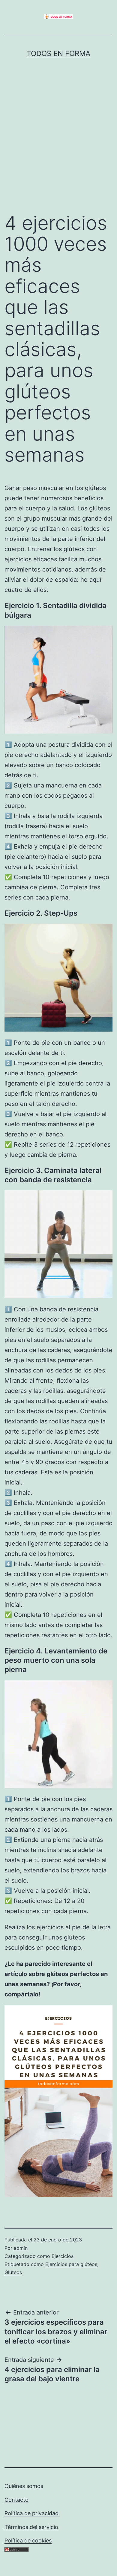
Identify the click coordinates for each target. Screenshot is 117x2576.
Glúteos (13, 2272)
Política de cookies (28, 2541)
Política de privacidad (31, 2513)
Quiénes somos (24, 2486)
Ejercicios (63, 2256)
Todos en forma (58, 53)
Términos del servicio (31, 2527)
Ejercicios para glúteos (71, 2264)
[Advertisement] (58, 148)
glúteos (74, 549)
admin (21, 2248)
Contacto (16, 2500)
